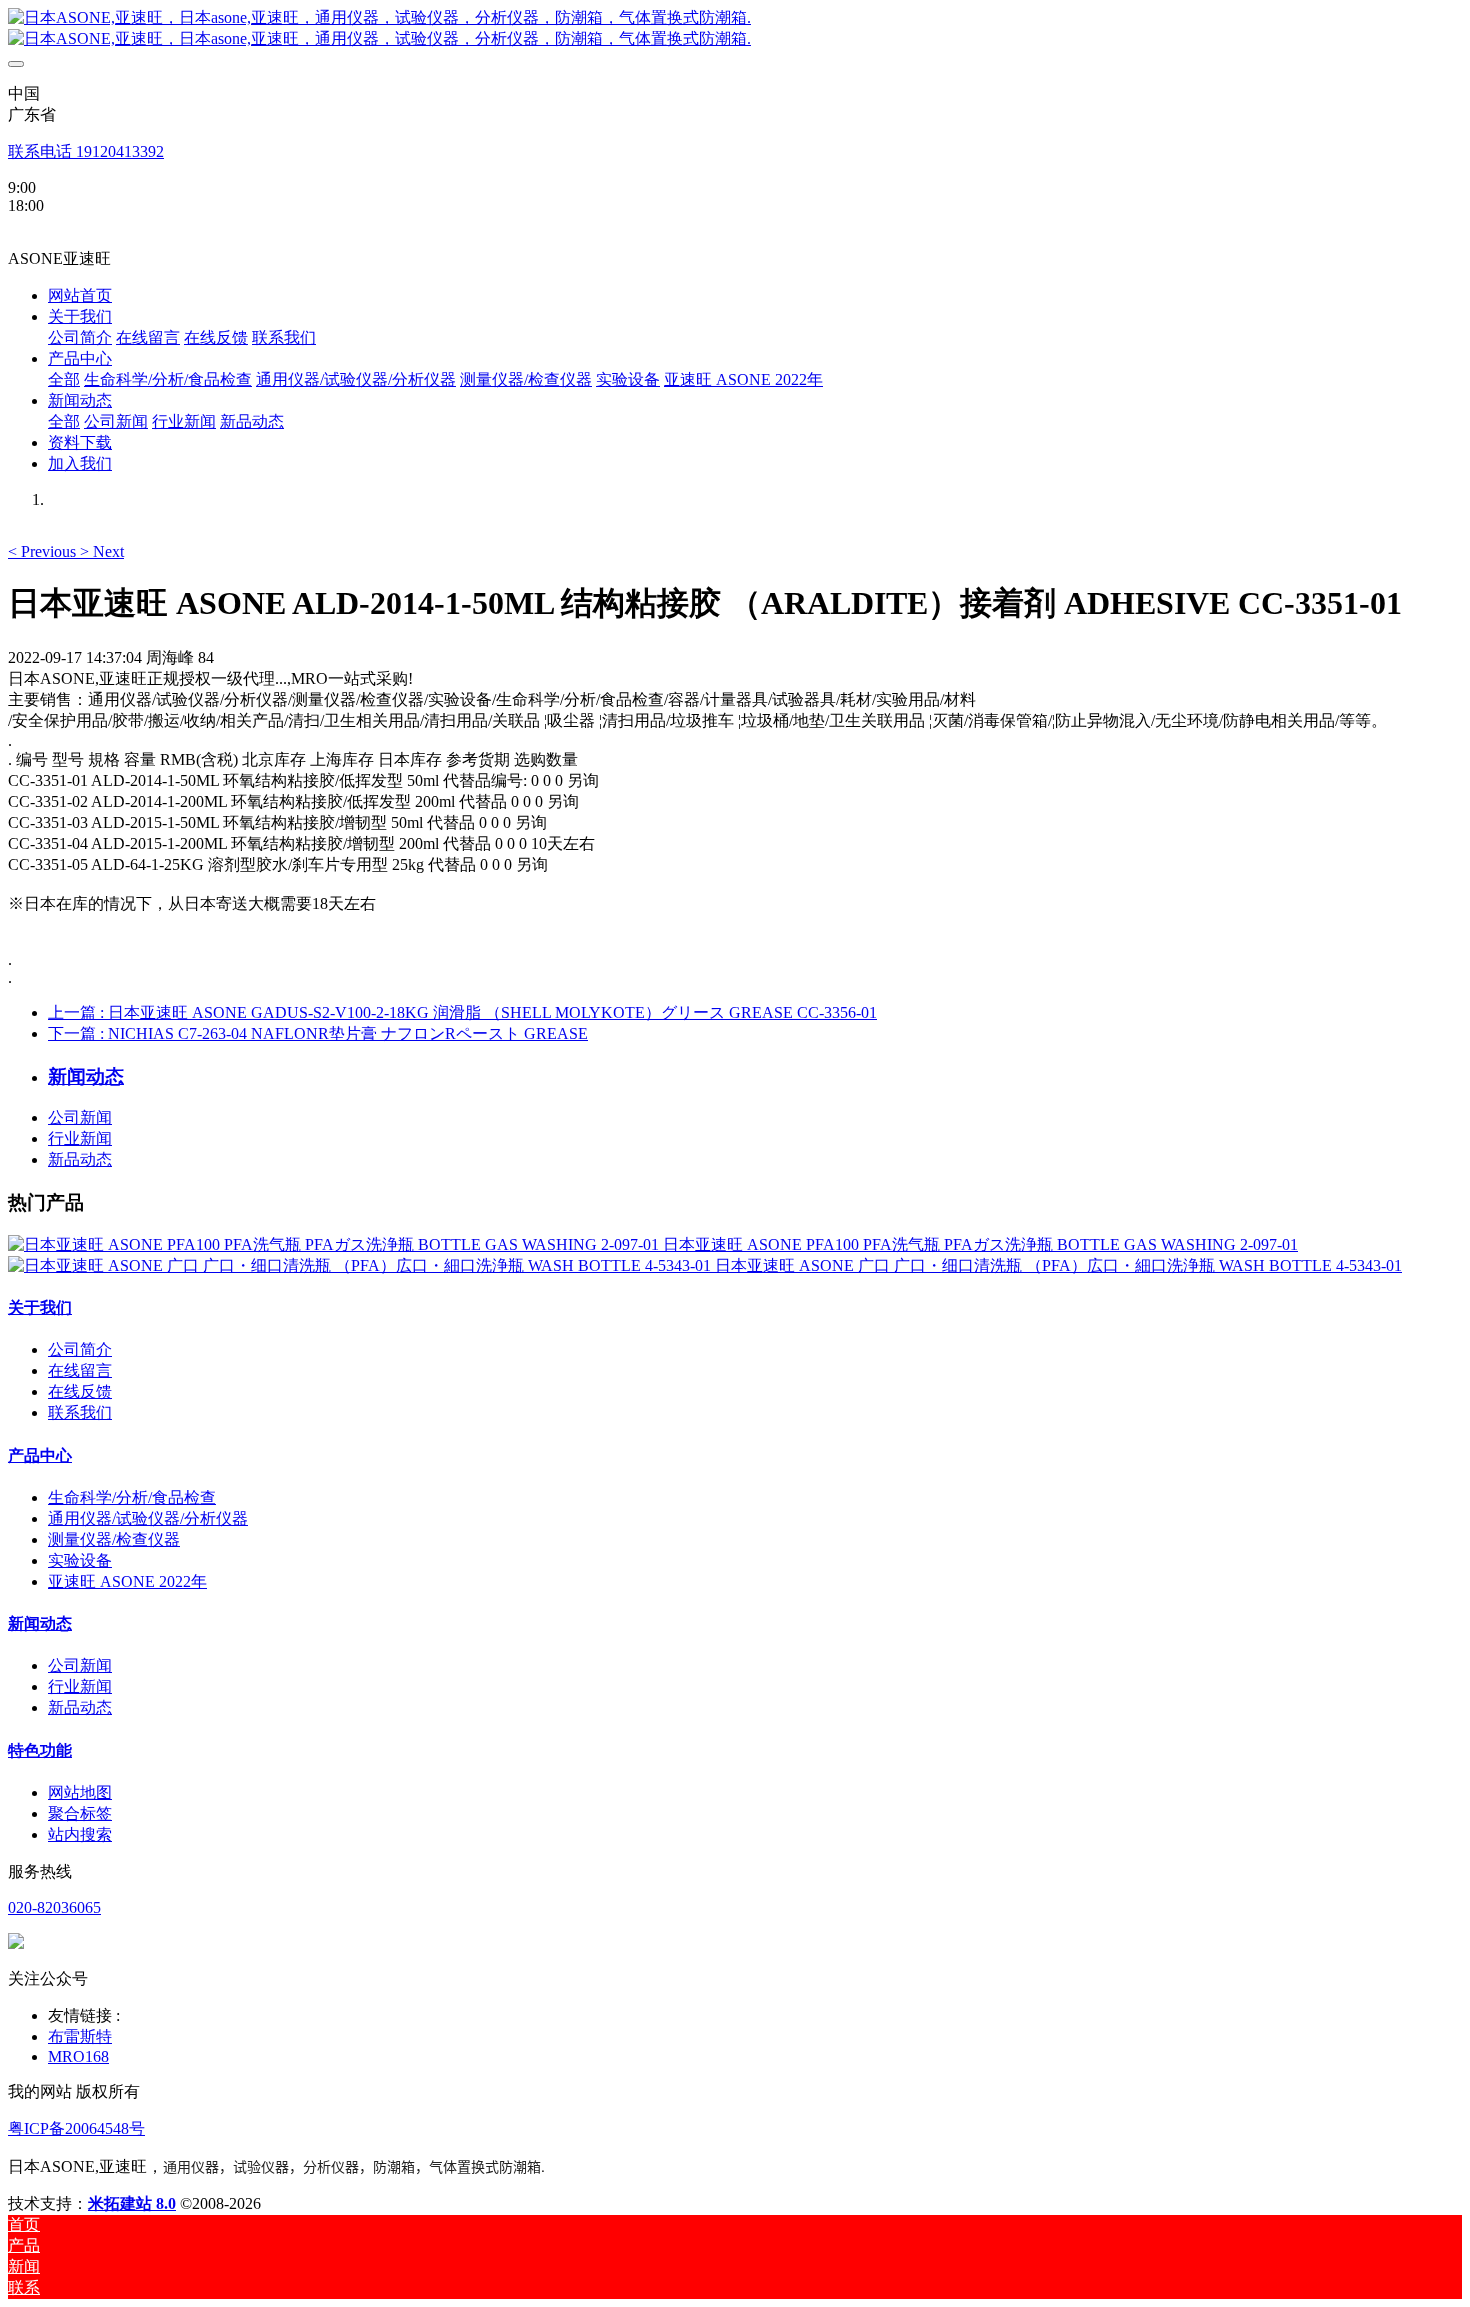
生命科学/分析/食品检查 (132, 1497)
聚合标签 (80, 1813)
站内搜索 (80, 1834)
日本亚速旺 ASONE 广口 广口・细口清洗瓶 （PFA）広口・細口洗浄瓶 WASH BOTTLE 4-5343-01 (1058, 1265)
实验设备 (80, 1560)
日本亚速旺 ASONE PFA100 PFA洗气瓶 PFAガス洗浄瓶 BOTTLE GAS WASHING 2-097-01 (980, 1244)
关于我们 (40, 1307)
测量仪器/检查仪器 (114, 1539)
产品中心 (40, 1455)
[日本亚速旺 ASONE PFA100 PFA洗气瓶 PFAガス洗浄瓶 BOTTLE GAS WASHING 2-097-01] (335, 1244)
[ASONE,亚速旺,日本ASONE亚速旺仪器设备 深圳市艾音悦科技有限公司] (735, 29)
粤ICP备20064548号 (76, 2128)
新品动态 (80, 1159)
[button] (44, 551)
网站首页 (80, 295)
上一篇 (462, 1012)
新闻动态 (40, 1623)
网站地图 (80, 1792)
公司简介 (80, 1349)
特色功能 (40, 1750)
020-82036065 (54, 1907)
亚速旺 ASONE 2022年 (127, 1581)
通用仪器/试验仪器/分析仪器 (148, 1518)
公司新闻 (80, 1117)
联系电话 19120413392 (86, 151)
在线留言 (80, 1370)
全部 (64, 379)
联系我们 (80, 1412)
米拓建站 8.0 (132, 2203)
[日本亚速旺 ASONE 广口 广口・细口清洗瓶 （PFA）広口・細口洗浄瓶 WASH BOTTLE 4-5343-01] (361, 1265)
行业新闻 (80, 1138)
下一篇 (318, 1033)
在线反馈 (80, 1391)
